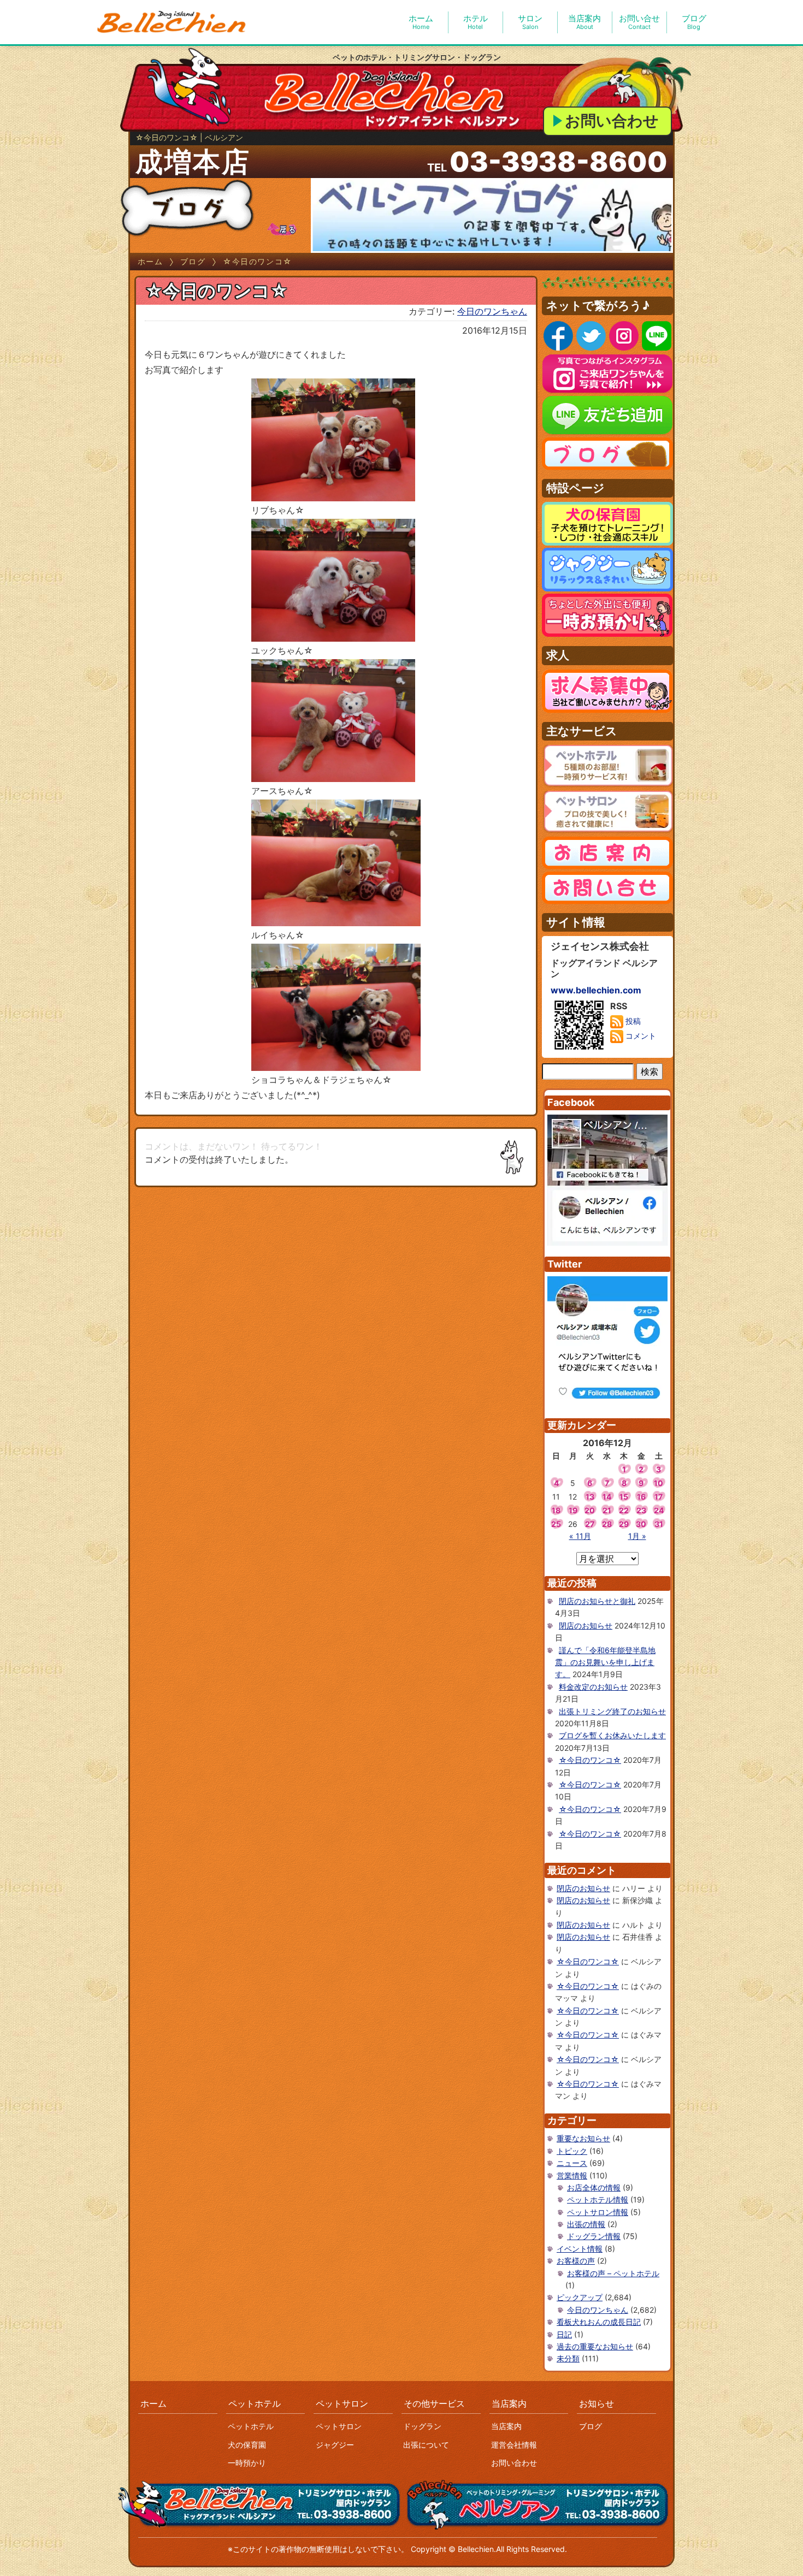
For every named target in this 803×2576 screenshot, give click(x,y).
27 (590, 1524)
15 (624, 1497)
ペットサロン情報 (598, 2212)
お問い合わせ (612, 121)
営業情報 (572, 2175)
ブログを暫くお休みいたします (612, 1735)
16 (641, 1497)
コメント (640, 1036)
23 (641, 1510)
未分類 (568, 2358)
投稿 (632, 1021)
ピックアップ (580, 2297)
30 (641, 1524)
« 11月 (580, 1536)
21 (607, 1510)
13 (590, 1497)
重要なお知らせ (583, 2138)
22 (624, 1510)
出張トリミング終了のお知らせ (612, 1711)
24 (659, 1510)
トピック (572, 2151)
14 (607, 1497)
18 (556, 1510)
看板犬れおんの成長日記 (599, 2322)
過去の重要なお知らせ (595, 2346)
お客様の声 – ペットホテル (613, 2273)
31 (659, 1524)
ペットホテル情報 (598, 2199)
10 (659, 1483)
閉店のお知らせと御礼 (597, 1601)
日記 (564, 2334)
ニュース (572, 2163)
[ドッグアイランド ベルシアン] (172, 22)
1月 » (637, 1536)
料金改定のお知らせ (593, 1687)
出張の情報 (586, 2224)
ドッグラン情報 (594, 2236)
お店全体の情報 (594, 2187)
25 (556, 1524)
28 (607, 1524)
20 (590, 1510)
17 (659, 1497)
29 (624, 1524)
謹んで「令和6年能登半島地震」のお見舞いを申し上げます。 (605, 1662)
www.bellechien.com (596, 990)
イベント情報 (580, 2249)
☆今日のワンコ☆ (590, 1760)
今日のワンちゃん (492, 311)
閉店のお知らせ (586, 1625)
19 (573, 1510)
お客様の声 (576, 2261)
